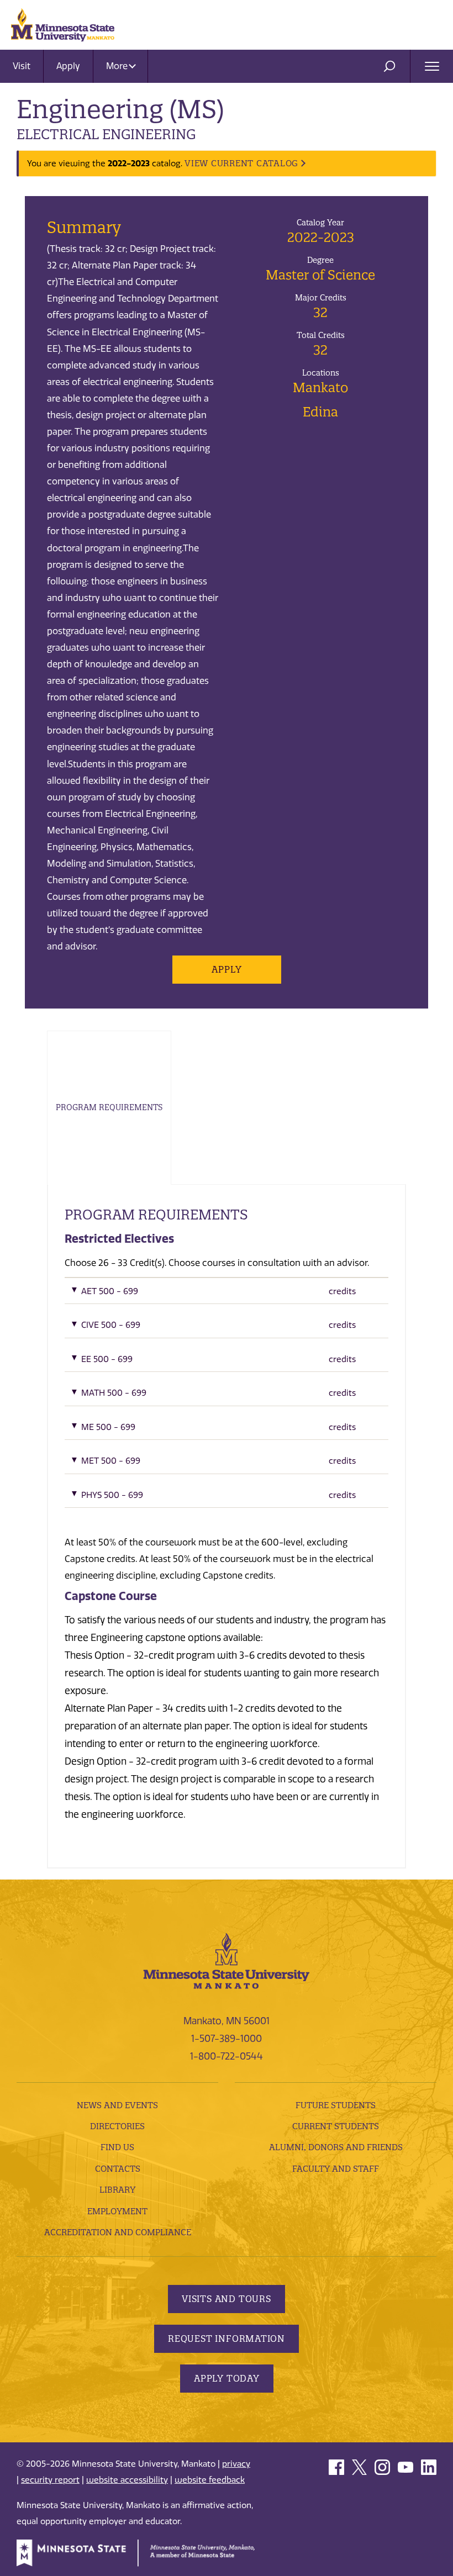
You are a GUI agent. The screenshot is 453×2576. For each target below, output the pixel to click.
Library (117, 2190)
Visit (22, 66)
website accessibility (127, 2480)
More (118, 66)
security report (50, 2480)
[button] (227, 1294)
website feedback (210, 2480)
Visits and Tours (227, 2299)
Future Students (336, 2105)
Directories (117, 2126)
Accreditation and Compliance (118, 2232)
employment (117, 2211)
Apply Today (227, 2378)
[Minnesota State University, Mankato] (227, 1960)
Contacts (118, 2169)
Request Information (227, 2339)
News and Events (117, 2105)
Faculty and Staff (336, 2169)
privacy (236, 2464)
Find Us (117, 2147)
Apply (68, 66)
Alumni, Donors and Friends (336, 2147)
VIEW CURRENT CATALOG (241, 163)
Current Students (336, 2126)
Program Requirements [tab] (109, 1107)
